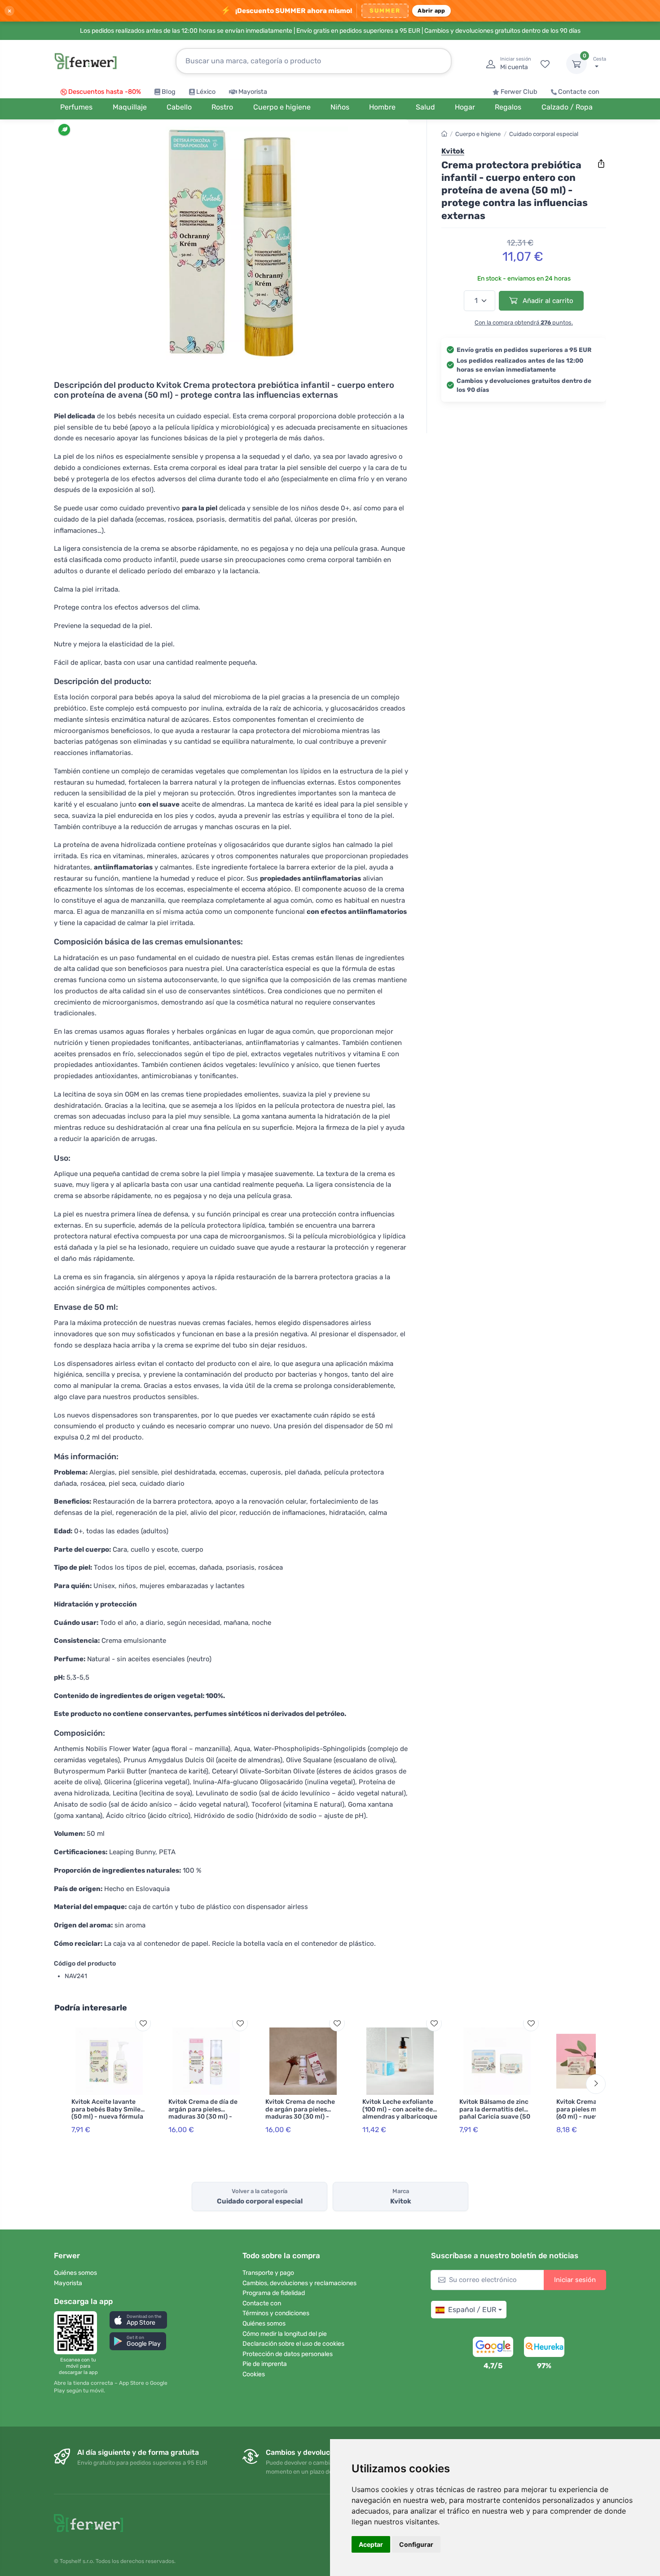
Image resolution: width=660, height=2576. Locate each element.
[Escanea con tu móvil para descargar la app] (78, 2333)
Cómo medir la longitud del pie (285, 2334)
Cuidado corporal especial (544, 134)
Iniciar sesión (575, 2280)
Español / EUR (472, 2310)
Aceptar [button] (371, 2544)
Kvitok (453, 151)
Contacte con (579, 92)
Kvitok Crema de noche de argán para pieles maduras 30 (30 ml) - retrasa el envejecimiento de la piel (303, 2117)
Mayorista (253, 92)
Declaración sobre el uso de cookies (293, 2344)
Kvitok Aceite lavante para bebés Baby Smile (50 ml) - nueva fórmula (107, 2109)
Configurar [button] (416, 2544)
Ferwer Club (519, 92)
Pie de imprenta (265, 2364)
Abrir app (431, 11)
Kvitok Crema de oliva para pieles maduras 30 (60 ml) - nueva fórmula (592, 2109)
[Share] (601, 164)
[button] (138, 2320)
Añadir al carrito (547, 301)
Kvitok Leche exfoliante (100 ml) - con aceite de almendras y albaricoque (400, 2109)
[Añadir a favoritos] (143, 2023)
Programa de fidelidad (274, 2293)
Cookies (254, 2374)
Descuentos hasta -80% (105, 92)
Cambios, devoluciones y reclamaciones (299, 2283)
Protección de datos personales (288, 2354)
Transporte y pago (268, 2273)
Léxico (206, 92)
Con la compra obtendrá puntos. (524, 323)
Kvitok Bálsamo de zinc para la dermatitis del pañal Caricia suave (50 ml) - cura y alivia (495, 2113)
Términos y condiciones (276, 2313)
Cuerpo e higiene (478, 134)
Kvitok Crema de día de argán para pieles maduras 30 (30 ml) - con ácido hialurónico (203, 2113)
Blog (169, 92)
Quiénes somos (75, 2273)
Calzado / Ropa (567, 107)
